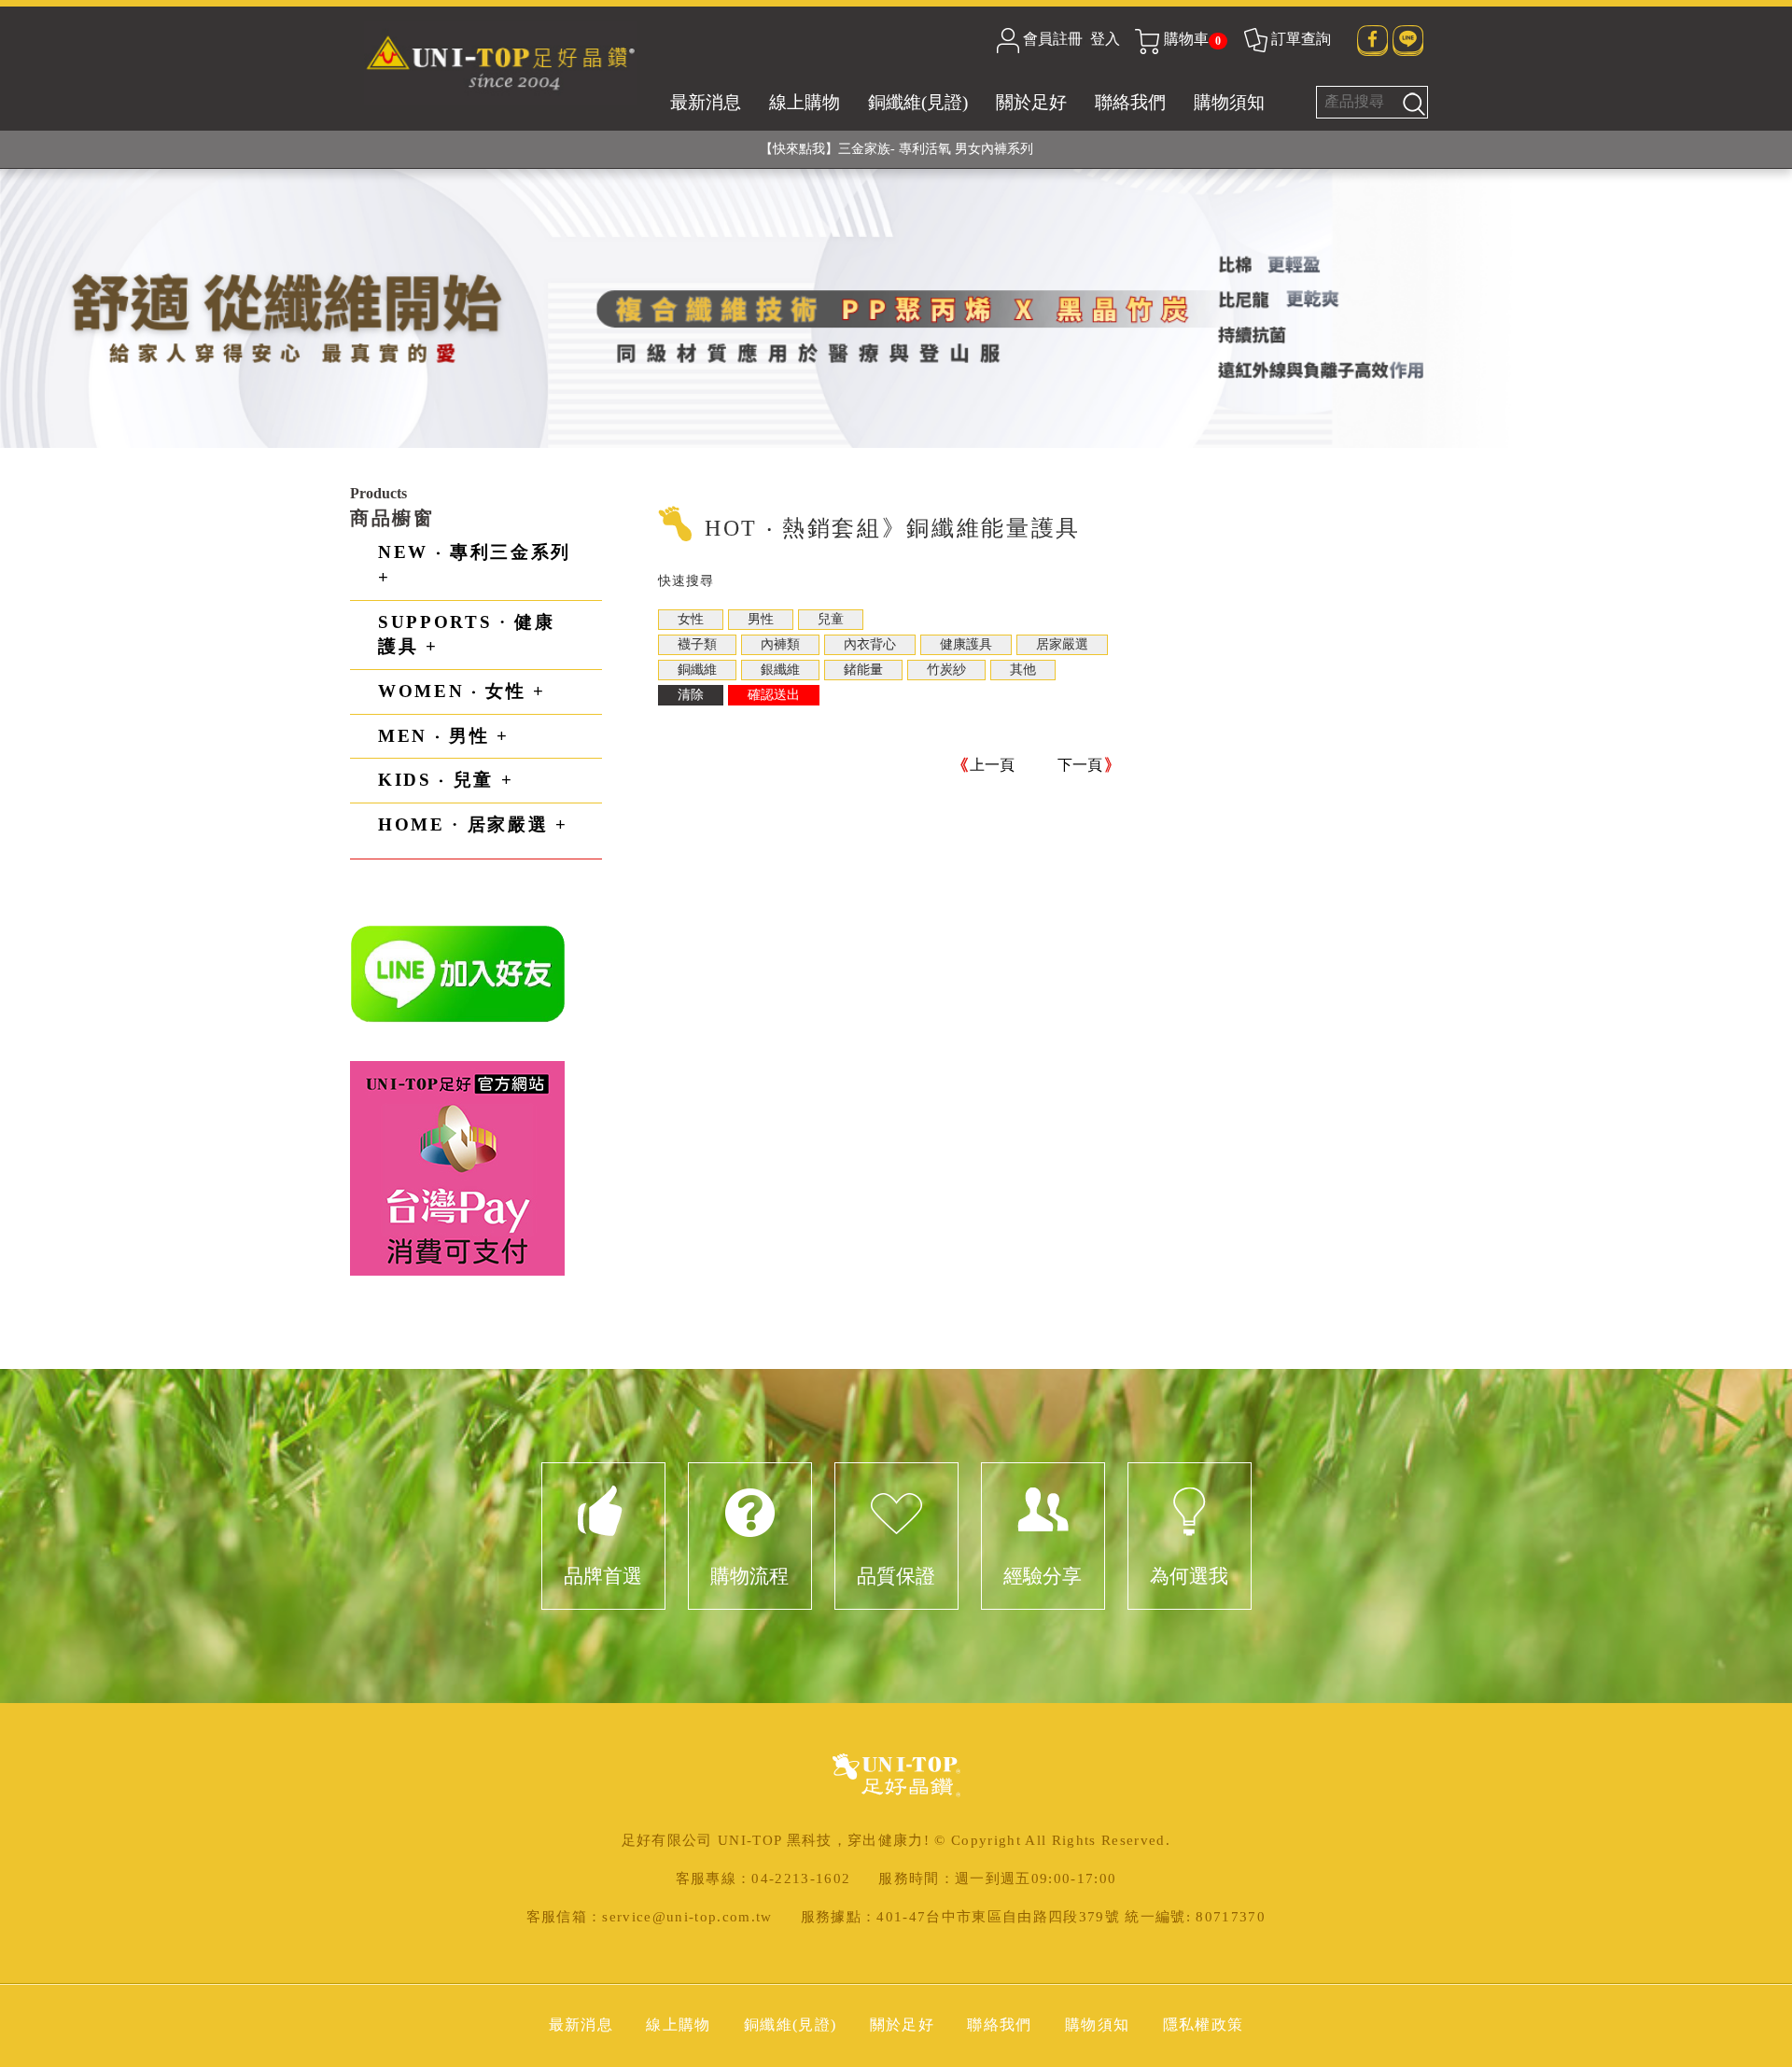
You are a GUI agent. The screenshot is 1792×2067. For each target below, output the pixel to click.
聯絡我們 (1130, 102)
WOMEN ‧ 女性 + (462, 691)
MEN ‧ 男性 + (444, 736)
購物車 (1192, 39)
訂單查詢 (1301, 39)
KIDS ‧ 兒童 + (446, 780)
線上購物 (805, 102)
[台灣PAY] (457, 1167)
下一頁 (1080, 765)
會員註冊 (1053, 39)
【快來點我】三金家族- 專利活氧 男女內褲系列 (896, 149)
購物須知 (1229, 102)
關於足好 (1031, 102)
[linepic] (458, 973)
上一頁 (992, 765)
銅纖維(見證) (918, 102)
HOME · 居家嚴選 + (473, 824)
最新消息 (706, 102)
